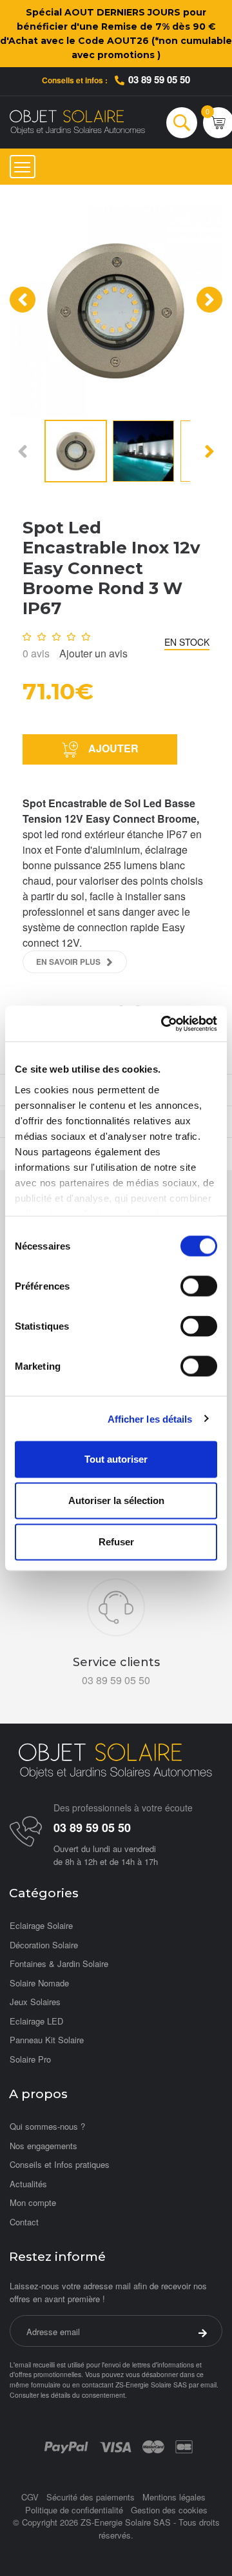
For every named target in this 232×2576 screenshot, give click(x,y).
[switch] (199, 1286)
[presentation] (23, 300)
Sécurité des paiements (91, 2497)
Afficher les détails (150, 1418)
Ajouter (112, 748)
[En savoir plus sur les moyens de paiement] (66, 2446)
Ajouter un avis (93, 653)
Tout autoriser (116, 1459)
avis (36, 653)
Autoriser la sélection (116, 1500)
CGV (30, 2497)
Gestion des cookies (169, 2510)
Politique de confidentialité (74, 2510)
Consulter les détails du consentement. (68, 2395)
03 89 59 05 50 (159, 79)
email (208, 2385)
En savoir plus (68, 962)
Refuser (116, 1542)
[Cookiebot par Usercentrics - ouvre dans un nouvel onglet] (164, 1024)
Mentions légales (174, 2497)
